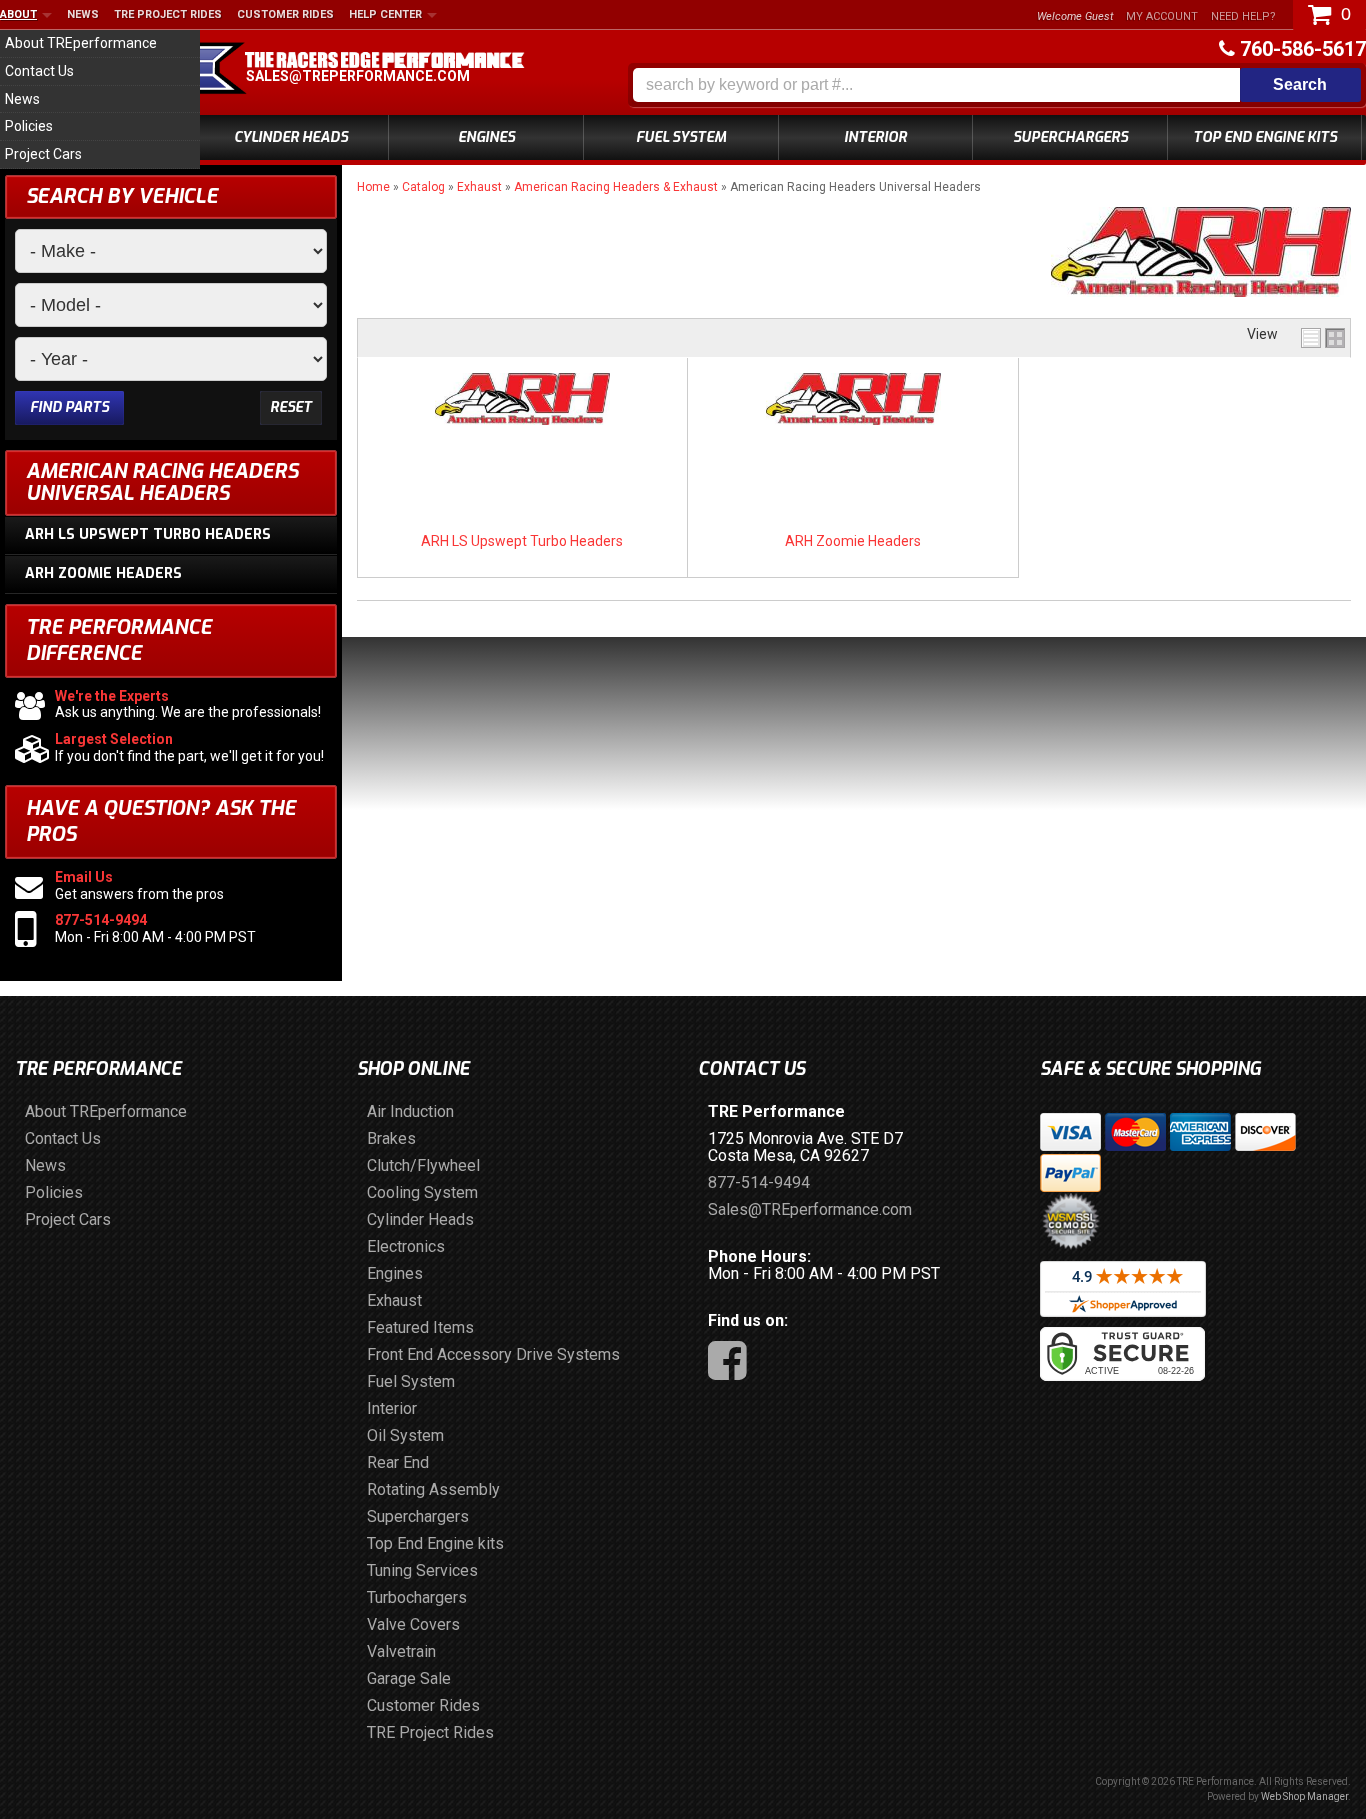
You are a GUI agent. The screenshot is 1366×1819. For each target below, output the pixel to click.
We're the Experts (112, 696)
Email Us (84, 877)
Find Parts (69, 407)
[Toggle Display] (1323, 338)
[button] (997, 85)
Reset (291, 407)
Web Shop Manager (1304, 1796)
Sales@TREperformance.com (358, 76)
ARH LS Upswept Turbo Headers (522, 541)
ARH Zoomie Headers (853, 541)
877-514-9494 (101, 920)
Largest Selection (114, 739)
